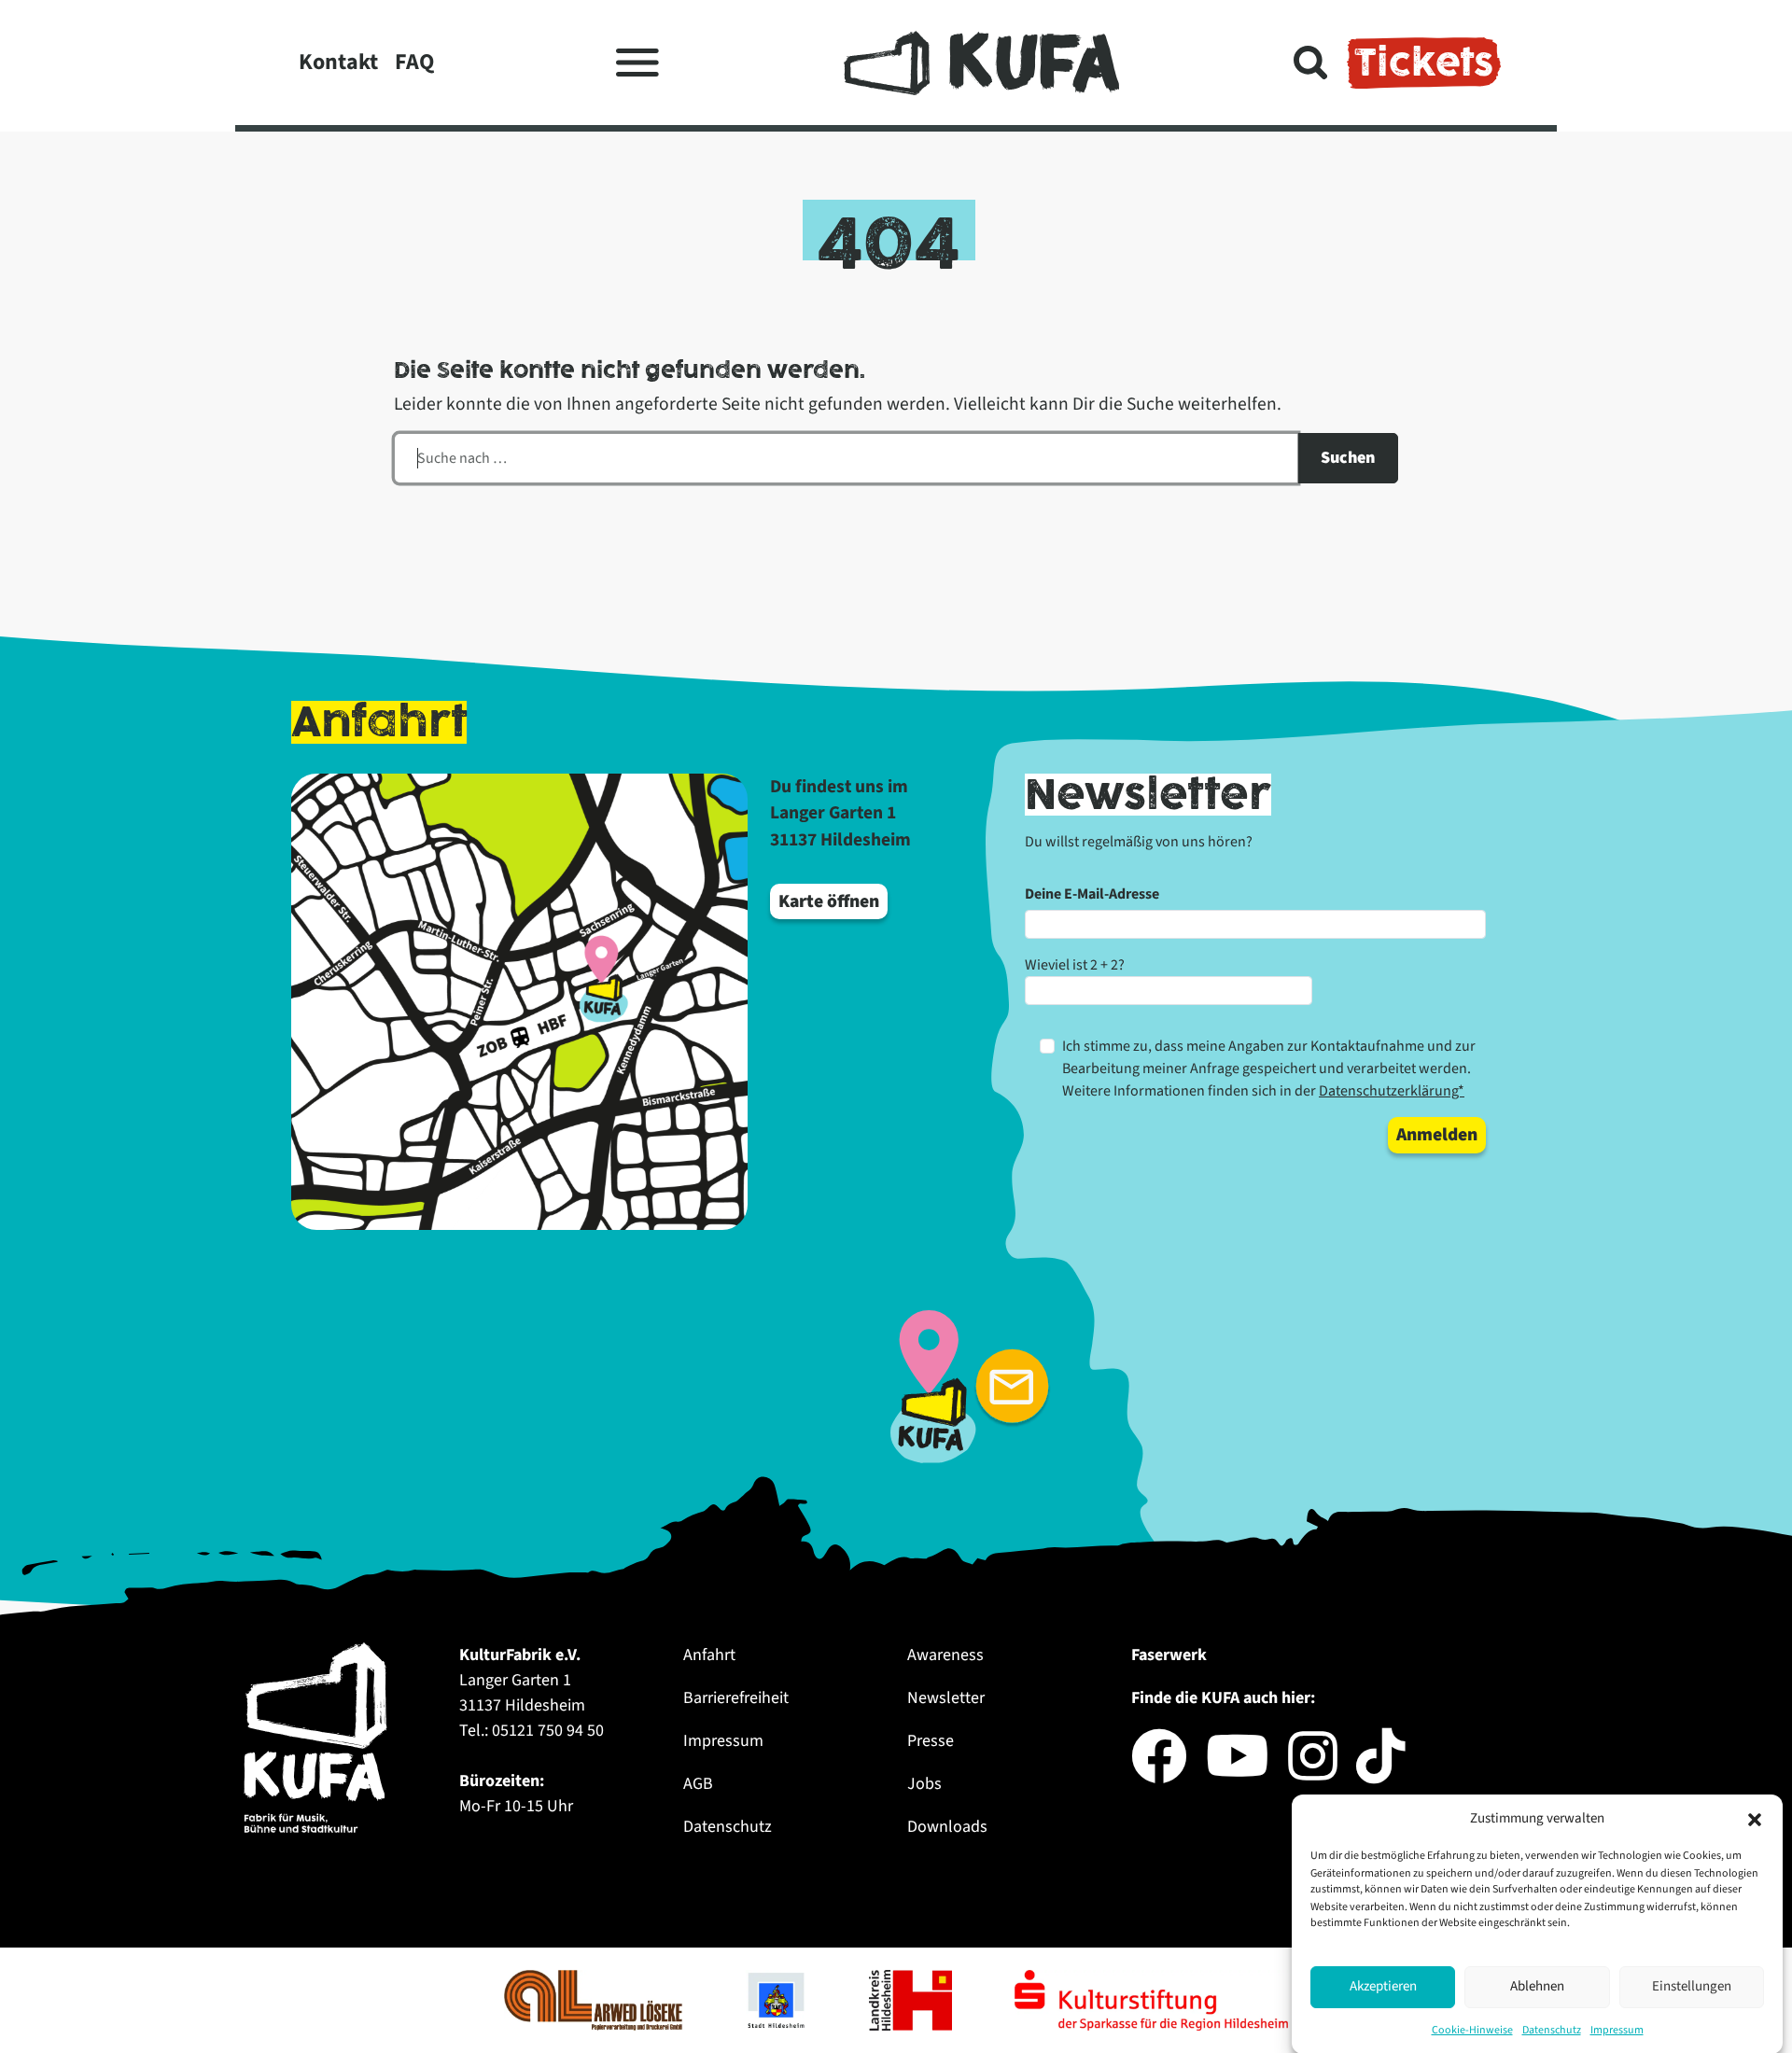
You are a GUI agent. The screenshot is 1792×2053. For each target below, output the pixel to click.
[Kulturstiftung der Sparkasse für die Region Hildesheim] (1151, 1999)
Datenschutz (1552, 2029)
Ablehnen (1537, 1986)
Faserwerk (1169, 1655)
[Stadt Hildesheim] (777, 1999)
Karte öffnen (829, 901)
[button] (1755, 1819)
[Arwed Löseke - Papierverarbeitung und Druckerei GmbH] (595, 1999)
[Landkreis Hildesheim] (912, 1999)
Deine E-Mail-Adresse (1092, 894)
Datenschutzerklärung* (1392, 1091)
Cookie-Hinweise (1472, 2029)
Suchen (1348, 458)
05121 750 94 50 (548, 1731)
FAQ (414, 62)
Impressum (1617, 2029)
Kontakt (338, 62)
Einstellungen (1692, 1986)
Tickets (1424, 63)
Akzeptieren (1383, 1986)
